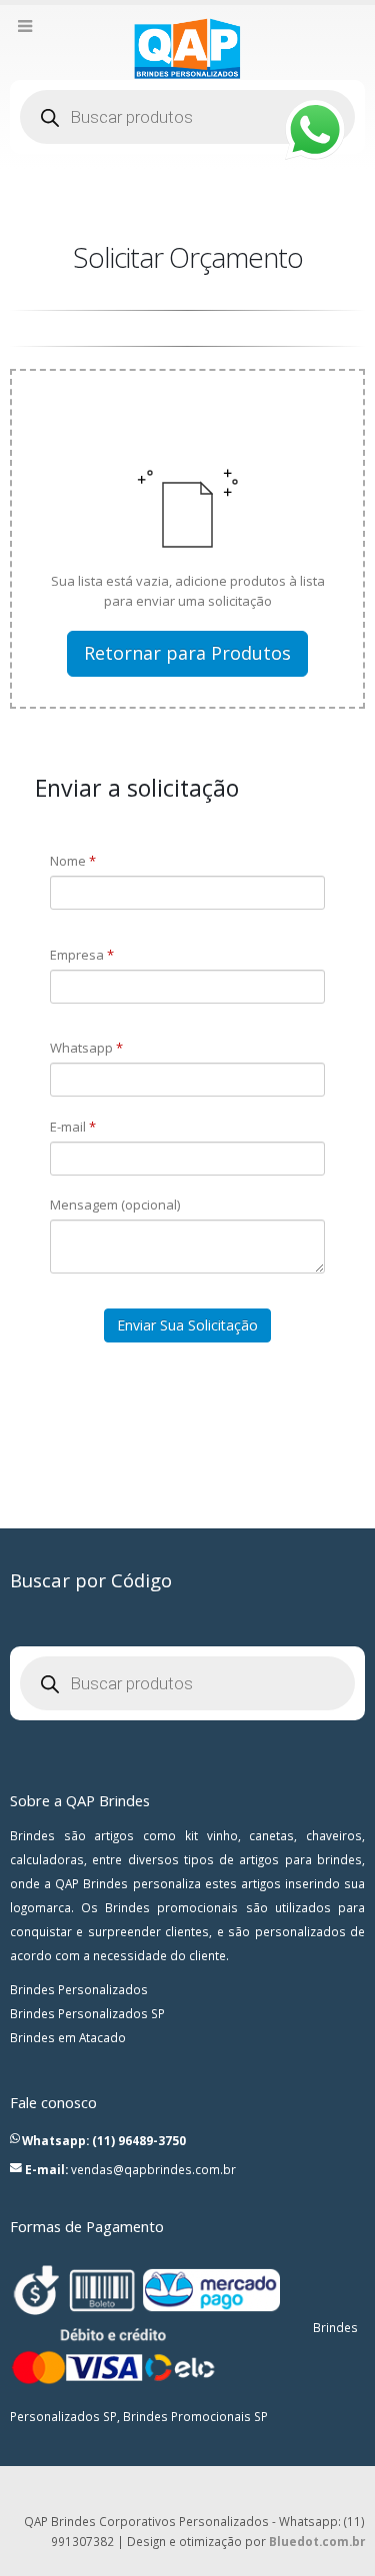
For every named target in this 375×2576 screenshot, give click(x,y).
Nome (73, 861)
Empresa (82, 955)
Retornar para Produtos (187, 653)
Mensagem (115, 1205)
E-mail (73, 1127)
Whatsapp (86, 1048)
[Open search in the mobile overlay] (187, 117)
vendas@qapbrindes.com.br (153, 2169)
